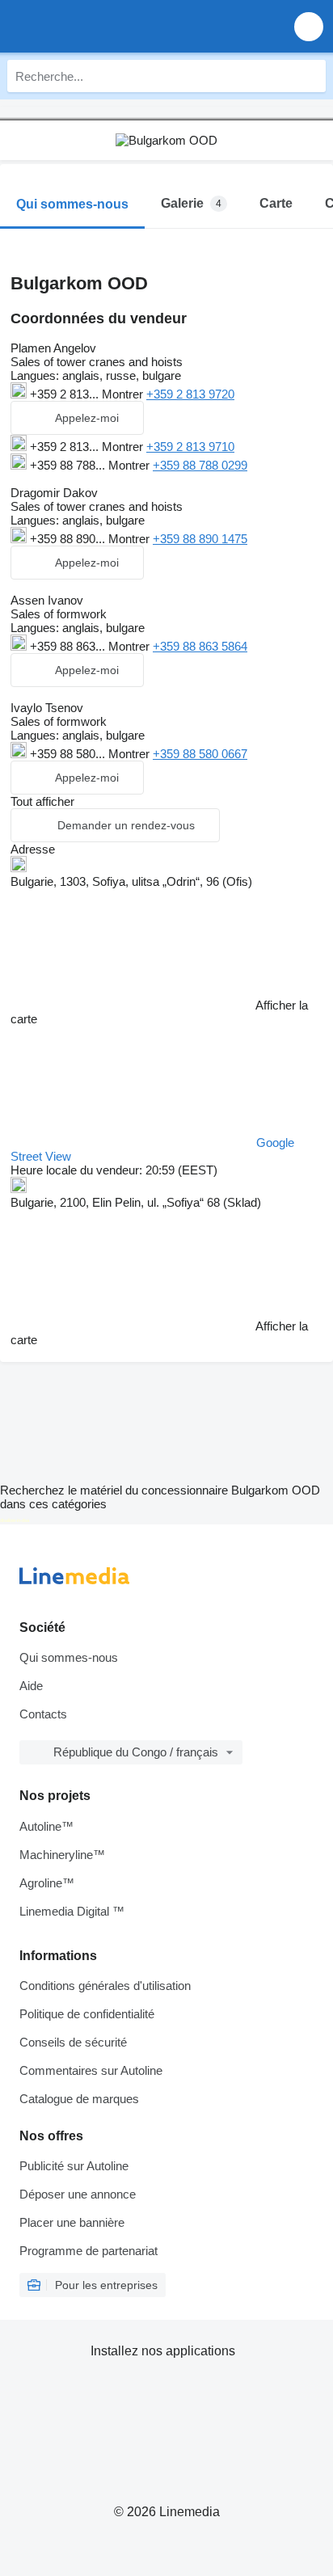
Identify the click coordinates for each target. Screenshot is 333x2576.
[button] (309, 26)
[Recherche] (310, 76)
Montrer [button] (124, 394)
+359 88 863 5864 (200, 646)
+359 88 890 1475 (200, 539)
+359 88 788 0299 (200, 465)
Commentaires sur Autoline (91, 2070)
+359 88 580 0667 (200, 754)
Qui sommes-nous (69, 1657)
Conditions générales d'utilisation (105, 1986)
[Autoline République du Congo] (105, 26)
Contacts (43, 1714)
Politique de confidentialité (87, 2014)
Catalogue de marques (79, 2099)
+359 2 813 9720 (190, 394)
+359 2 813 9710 (190, 447)
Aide (31, 1686)
